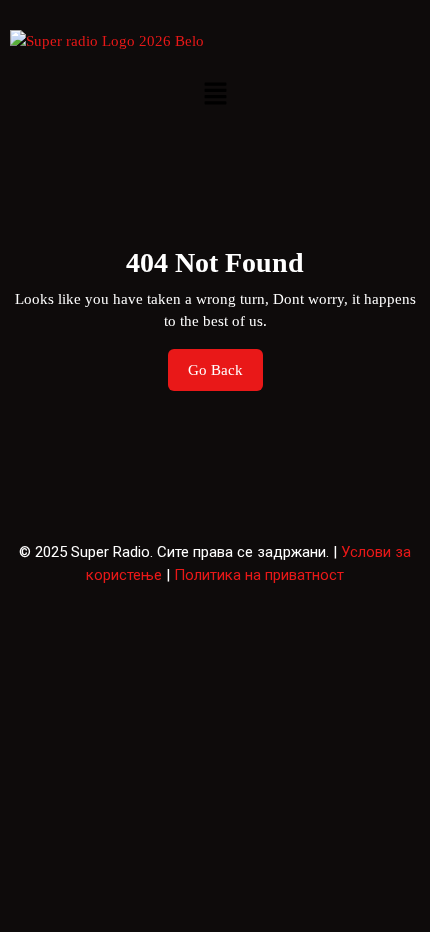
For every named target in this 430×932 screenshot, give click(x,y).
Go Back (225, 363)
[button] (215, 93)
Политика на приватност (259, 575)
